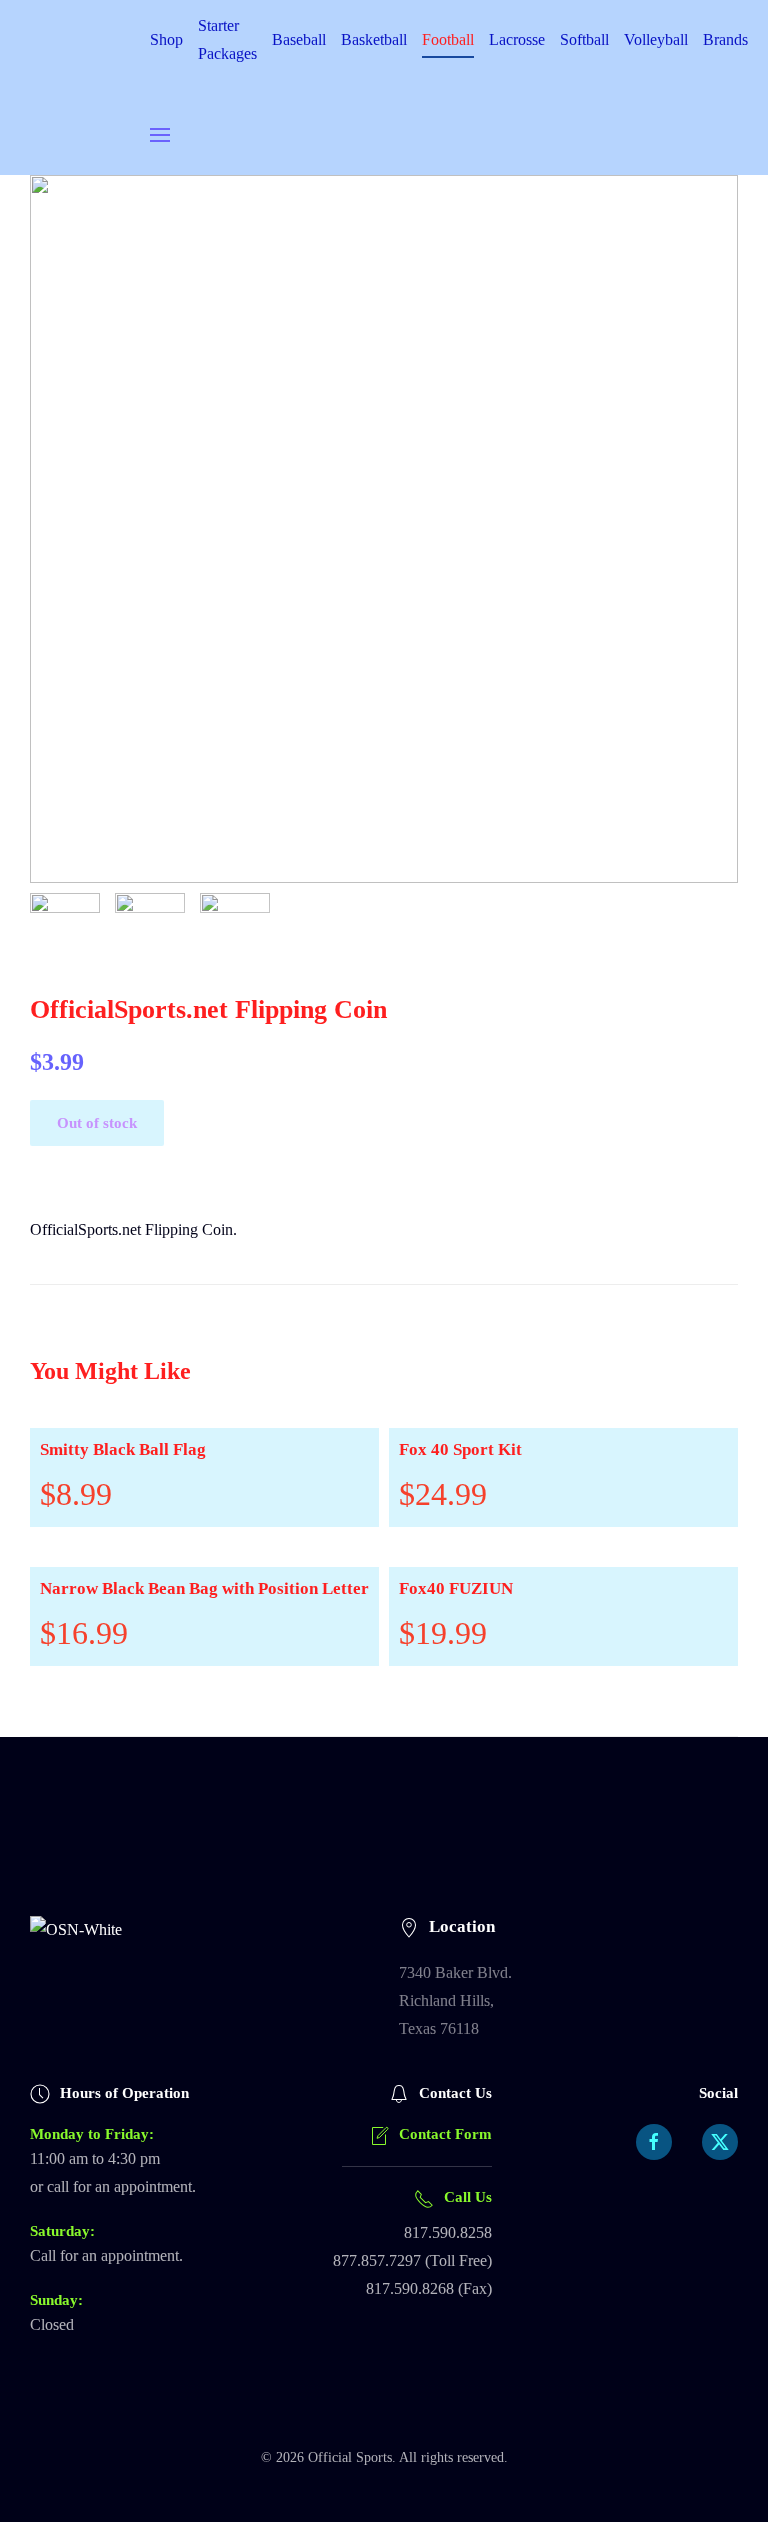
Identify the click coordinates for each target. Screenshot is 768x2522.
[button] (160, 135)
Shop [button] (166, 39)
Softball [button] (584, 39)
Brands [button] (725, 39)
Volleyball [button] (656, 39)
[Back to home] (90, 87)
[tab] (65, 928)
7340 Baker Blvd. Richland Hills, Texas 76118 (455, 2000)
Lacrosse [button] (517, 39)
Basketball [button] (374, 39)
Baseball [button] (299, 39)
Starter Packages (227, 39)
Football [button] (448, 39)
